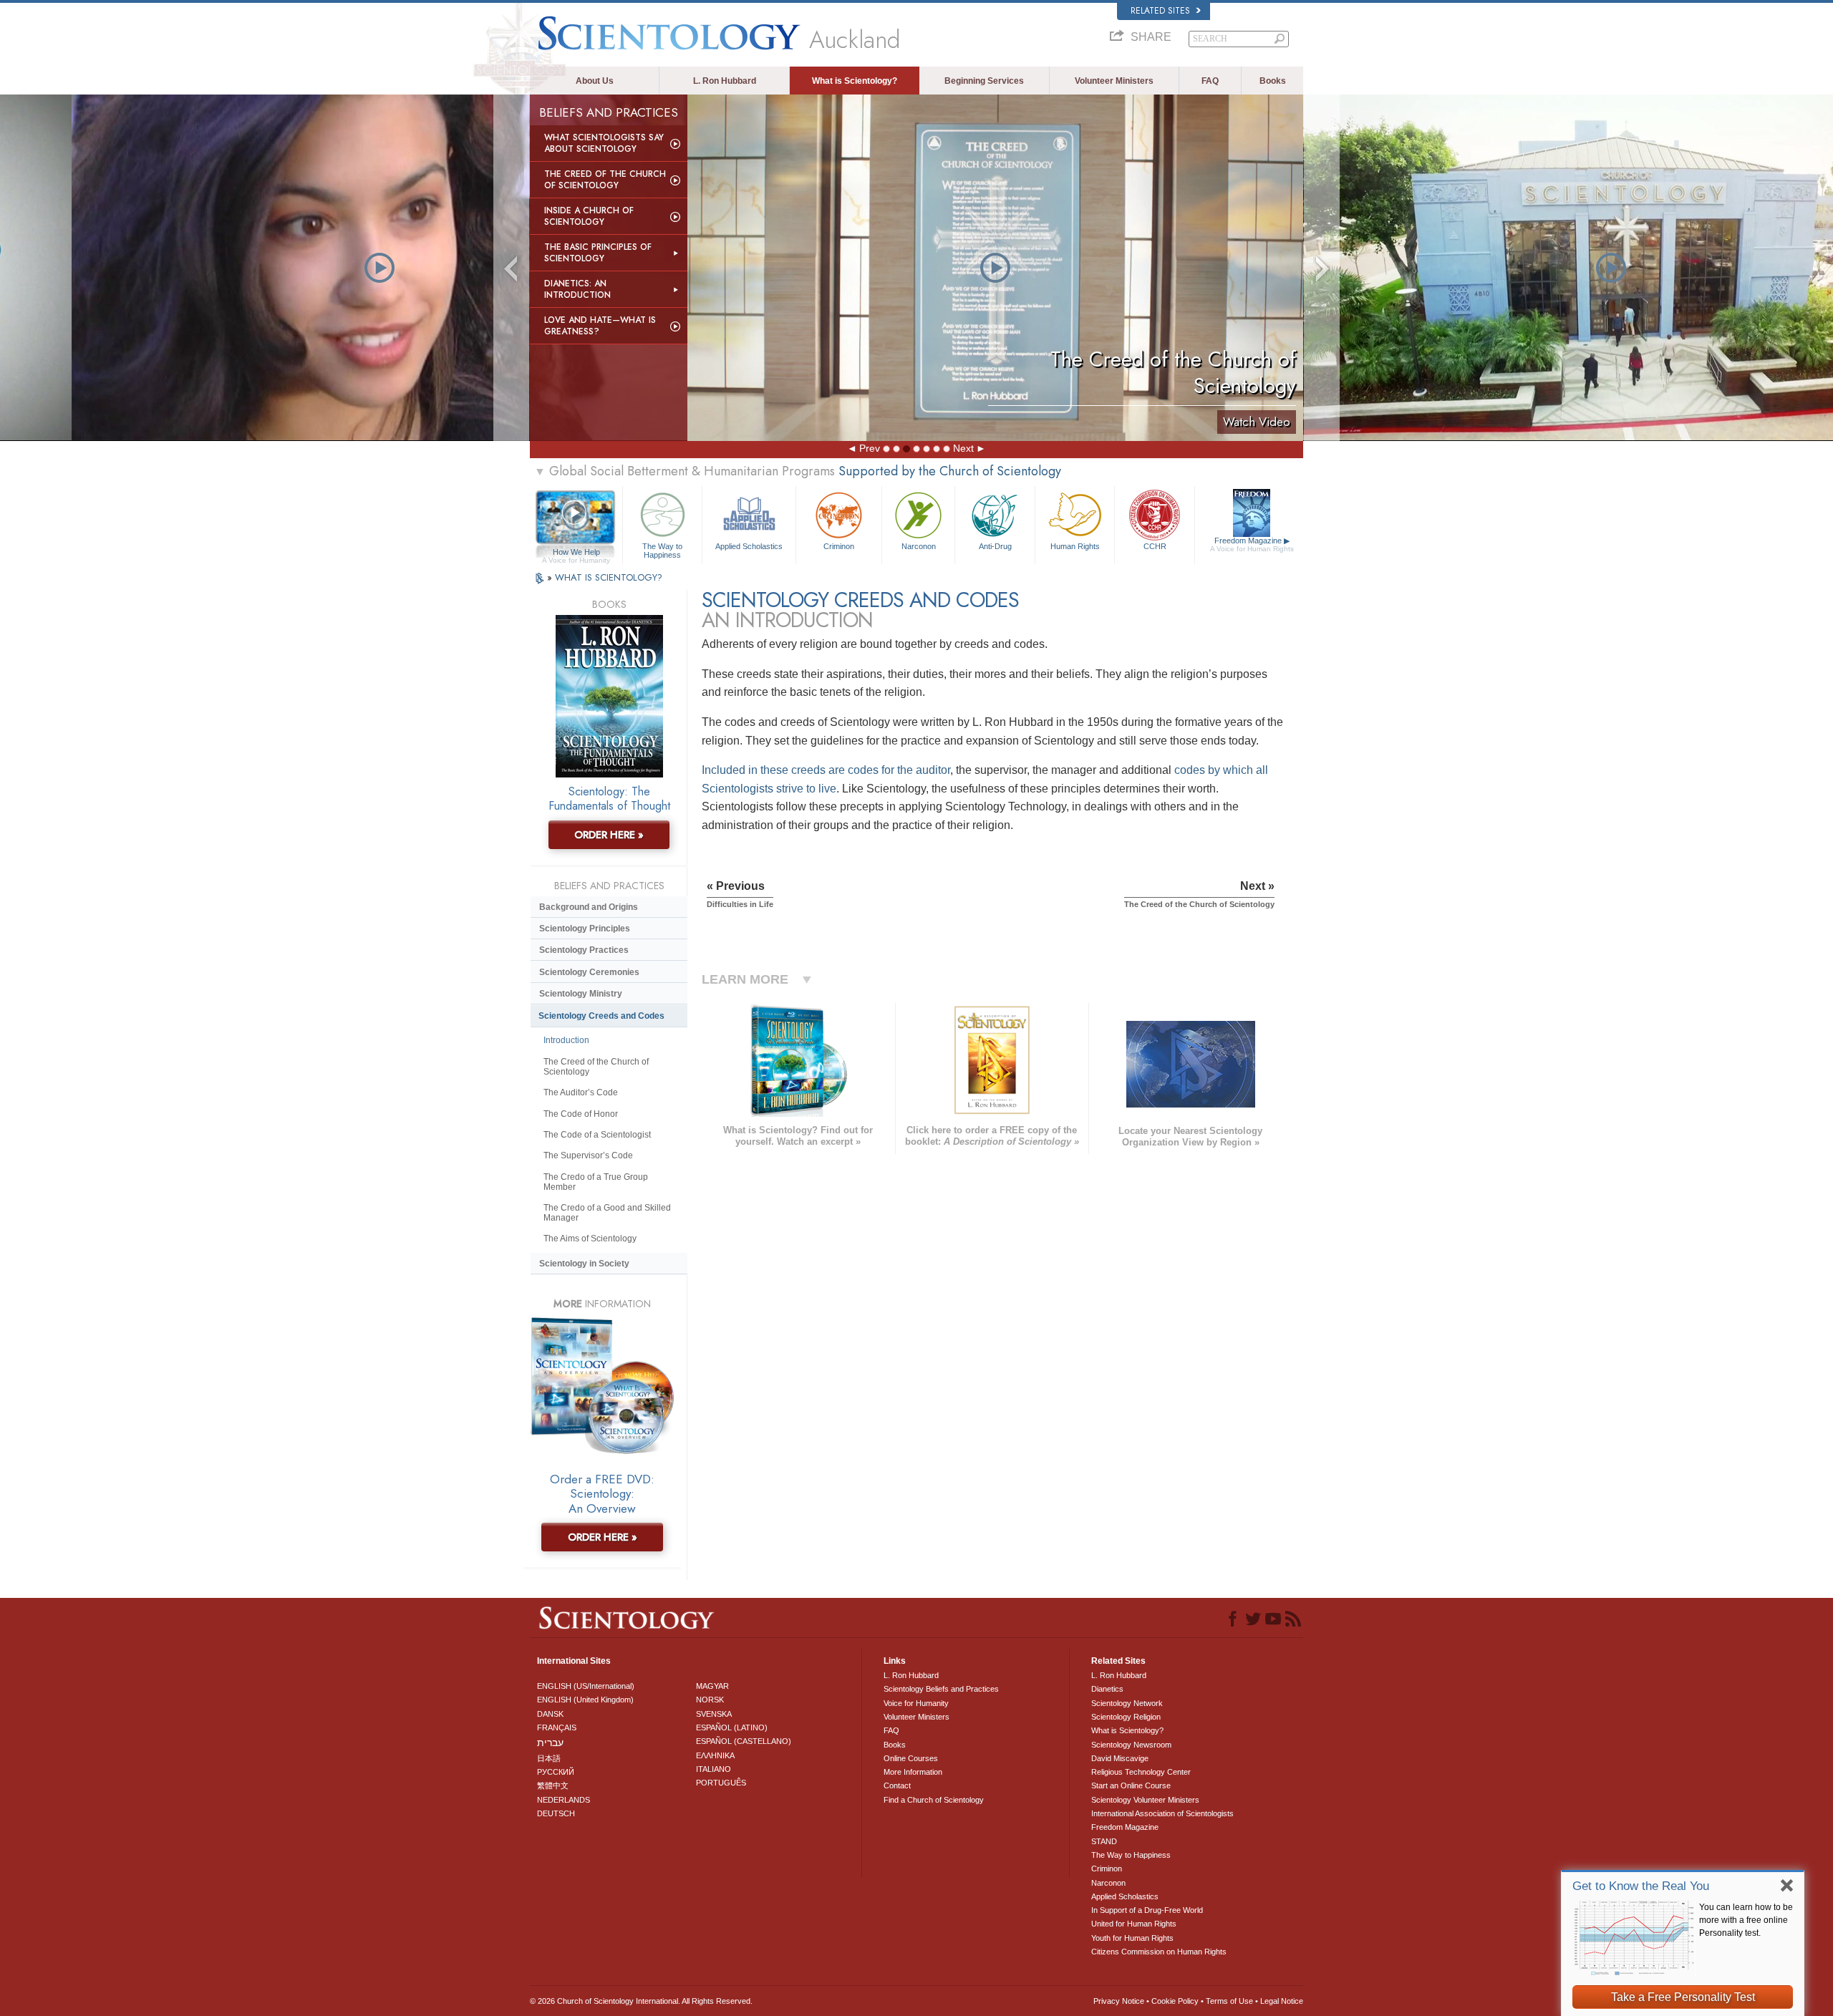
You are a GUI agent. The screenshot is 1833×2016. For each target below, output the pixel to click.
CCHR (1155, 546)
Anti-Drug (995, 546)
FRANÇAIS (557, 1727)
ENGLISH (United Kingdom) (585, 1700)
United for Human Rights (1134, 1924)
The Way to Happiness (662, 550)
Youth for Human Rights (1132, 1938)
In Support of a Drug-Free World (1147, 1910)
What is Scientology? (855, 81)
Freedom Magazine (1252, 544)
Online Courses (911, 1758)
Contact (897, 1785)
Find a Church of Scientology (934, 1800)
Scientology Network (1127, 1703)
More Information (913, 1772)
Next (963, 448)
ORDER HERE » (609, 835)
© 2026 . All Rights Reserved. (641, 2001)
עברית (550, 1743)
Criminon (839, 546)
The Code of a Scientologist (597, 1135)
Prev (870, 448)
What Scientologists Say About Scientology (604, 143)
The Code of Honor (581, 1114)
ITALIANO (714, 1769)
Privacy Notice (1119, 2001)
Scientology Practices (584, 950)
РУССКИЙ (556, 1772)
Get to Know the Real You (1641, 1886)
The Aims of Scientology (590, 1239)
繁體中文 (553, 1785)
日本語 (549, 1758)
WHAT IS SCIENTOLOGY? (609, 577)
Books (1273, 81)
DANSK (550, 1714)
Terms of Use (1229, 2001)
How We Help (576, 553)
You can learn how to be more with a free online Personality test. (1746, 1920)
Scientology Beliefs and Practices (941, 1689)
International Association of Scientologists (1162, 1813)
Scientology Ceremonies (589, 972)
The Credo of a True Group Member (596, 1182)
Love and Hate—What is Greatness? (600, 326)
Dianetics (1107, 1689)
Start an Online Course (1131, 1785)
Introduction (566, 1040)
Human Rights (1075, 546)
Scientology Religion (1126, 1717)
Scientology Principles (585, 929)
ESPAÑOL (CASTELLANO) (744, 1741)
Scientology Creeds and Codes (601, 1016)
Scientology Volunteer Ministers (1145, 1800)
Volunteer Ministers (1114, 81)
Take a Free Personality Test (1683, 1997)
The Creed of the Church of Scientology (605, 180)
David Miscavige (1120, 1758)
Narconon (919, 546)
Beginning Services (984, 81)
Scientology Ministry (581, 994)
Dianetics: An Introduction (577, 289)
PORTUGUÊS (721, 1783)
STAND (1104, 1841)
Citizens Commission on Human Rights (1159, 1952)
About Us (595, 81)
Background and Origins (589, 907)
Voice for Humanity (916, 1703)
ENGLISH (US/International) (586, 1686)
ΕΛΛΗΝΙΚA (715, 1755)
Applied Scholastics (749, 546)
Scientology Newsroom (1131, 1745)
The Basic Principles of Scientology (598, 253)
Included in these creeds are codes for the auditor (826, 770)
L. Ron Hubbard (725, 81)
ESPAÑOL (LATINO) (732, 1727)
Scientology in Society (584, 1264)
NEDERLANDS (564, 1800)
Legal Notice (1282, 2001)
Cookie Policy (1175, 2001)
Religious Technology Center (1141, 1772)
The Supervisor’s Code (588, 1155)
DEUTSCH (556, 1813)
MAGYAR (712, 1686)
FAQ (1210, 81)
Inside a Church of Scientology (589, 216)
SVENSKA (714, 1714)
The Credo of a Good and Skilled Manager (607, 1213)
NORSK (710, 1700)
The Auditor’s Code (581, 1092)
